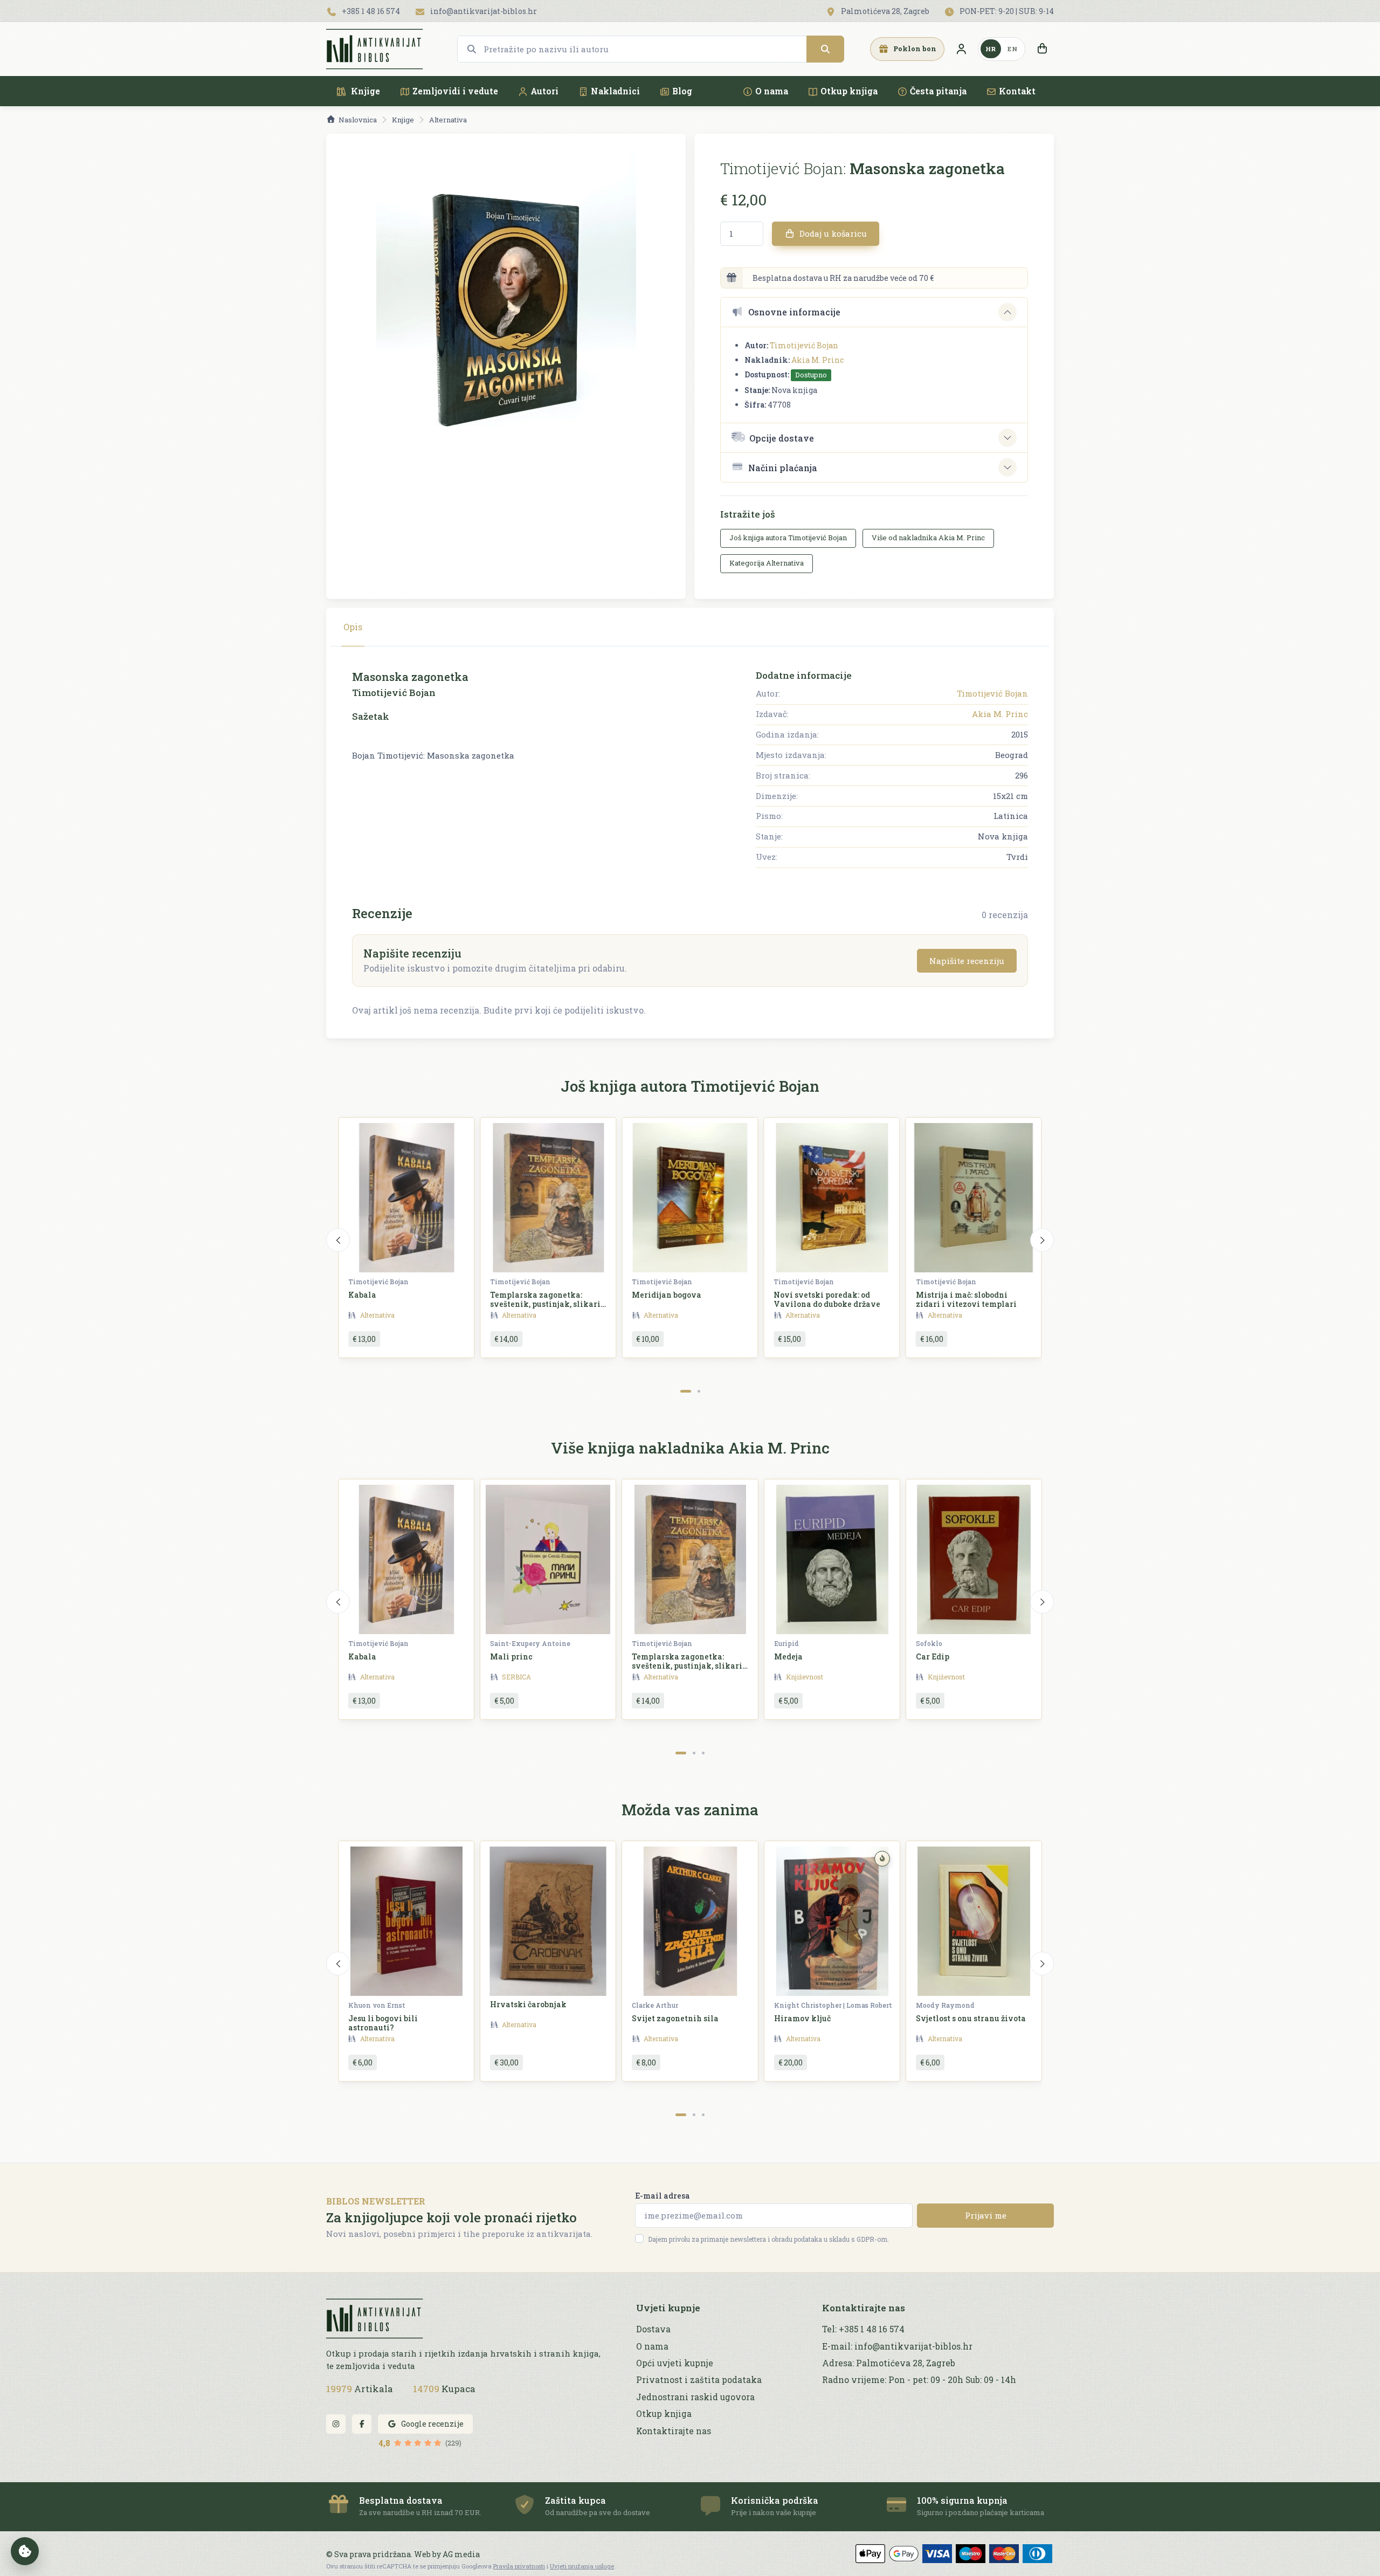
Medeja (788, 1657)
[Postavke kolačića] (25, 2551)
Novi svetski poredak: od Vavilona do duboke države (827, 1299)
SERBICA (516, 1677)
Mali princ (511, 1657)
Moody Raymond (945, 2005)
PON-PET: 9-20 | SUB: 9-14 (1006, 11)
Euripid (786, 1643)
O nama (772, 91)
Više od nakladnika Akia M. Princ (928, 538)
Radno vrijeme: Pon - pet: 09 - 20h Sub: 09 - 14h (919, 2380)
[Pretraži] (825, 49)
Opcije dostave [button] (782, 438)
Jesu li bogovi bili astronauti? (383, 2023)
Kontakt (1017, 91)
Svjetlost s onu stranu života (971, 2018)
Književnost (805, 1677)
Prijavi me (986, 2215)
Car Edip (933, 1657)
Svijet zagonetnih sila (675, 2018)
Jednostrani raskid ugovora (695, 2397)
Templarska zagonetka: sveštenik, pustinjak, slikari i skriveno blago (548, 1304)
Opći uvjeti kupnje (675, 2363)
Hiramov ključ (802, 2018)
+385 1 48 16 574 (370, 11)
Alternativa (448, 120)
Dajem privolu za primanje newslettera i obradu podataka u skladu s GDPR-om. (768, 2239)
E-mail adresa (663, 2196)
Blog (682, 91)
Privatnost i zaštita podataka (699, 2380)
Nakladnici (615, 91)
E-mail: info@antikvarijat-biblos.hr (897, 2346)
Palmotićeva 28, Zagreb (884, 11)
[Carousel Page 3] (703, 1753)
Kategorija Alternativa (767, 563)
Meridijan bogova (667, 1295)
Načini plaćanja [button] (783, 468)
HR (991, 49)
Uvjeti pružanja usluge (582, 2566)
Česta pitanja (938, 91)
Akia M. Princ (817, 360)
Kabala (362, 1295)
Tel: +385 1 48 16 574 (863, 2329)
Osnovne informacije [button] (794, 312)
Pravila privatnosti (519, 2566)
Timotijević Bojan (804, 345)
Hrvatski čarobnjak (528, 2004)
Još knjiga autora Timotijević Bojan (788, 538)
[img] (882, 1859)
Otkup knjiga (849, 91)
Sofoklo (929, 1643)
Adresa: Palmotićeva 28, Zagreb (889, 2363)
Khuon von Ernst (377, 2005)
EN (1012, 49)
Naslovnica (358, 120)
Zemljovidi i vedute (455, 91)
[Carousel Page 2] (699, 1391)
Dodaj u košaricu (832, 233)
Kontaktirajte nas (674, 2431)
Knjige (364, 91)
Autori (544, 91)
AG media (461, 2554)
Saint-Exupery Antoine (530, 1643)
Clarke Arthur (655, 2005)
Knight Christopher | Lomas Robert (833, 2005)
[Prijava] (961, 49)
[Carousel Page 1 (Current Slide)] (686, 1391)
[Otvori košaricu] (1042, 49)
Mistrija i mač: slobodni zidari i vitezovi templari (966, 1299)
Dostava (653, 2329)
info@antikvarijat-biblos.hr (483, 11)
